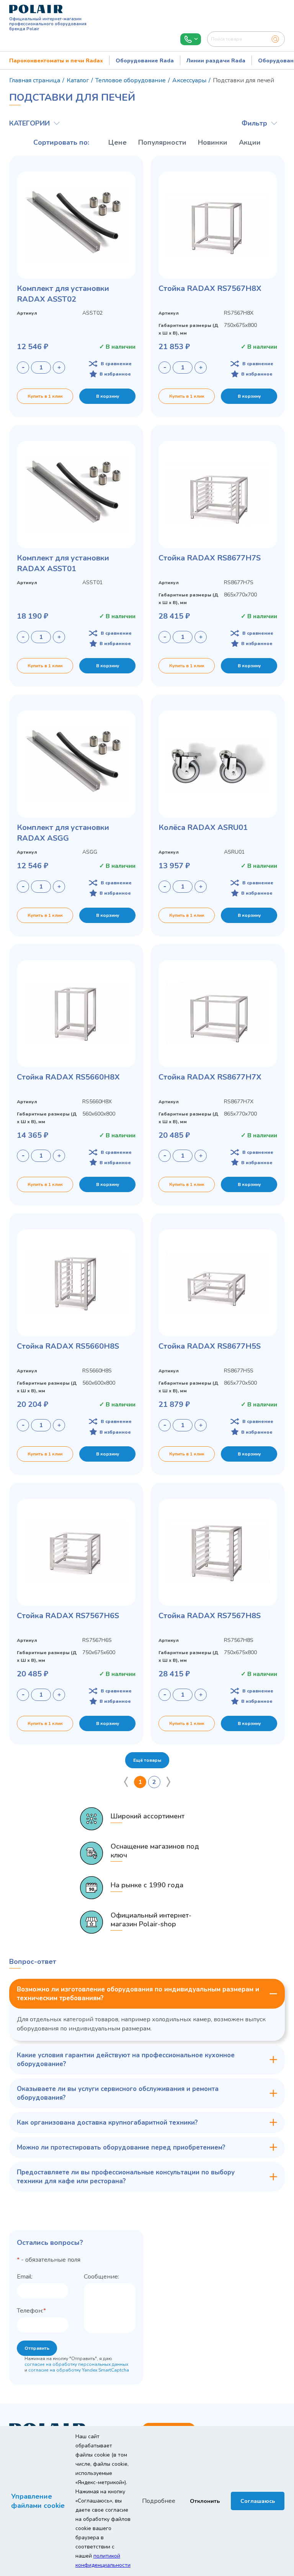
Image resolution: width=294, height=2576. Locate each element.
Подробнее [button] (159, 2501)
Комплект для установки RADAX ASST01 (63, 563)
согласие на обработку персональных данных (76, 2364)
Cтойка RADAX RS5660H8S (68, 1346)
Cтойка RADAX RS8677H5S (210, 1346)
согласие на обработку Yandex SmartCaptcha (79, 2370)
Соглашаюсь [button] (258, 2501)
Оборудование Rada (145, 61)
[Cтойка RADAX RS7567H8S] (218, 1552)
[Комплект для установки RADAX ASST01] (76, 495)
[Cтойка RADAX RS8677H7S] (218, 495)
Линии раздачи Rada (216, 61)
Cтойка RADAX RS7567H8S (210, 1616)
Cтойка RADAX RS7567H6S (68, 1616)
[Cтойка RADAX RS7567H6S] (76, 1552)
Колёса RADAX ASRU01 (203, 827)
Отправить (37, 2348)
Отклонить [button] (205, 2501)
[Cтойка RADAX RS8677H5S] (218, 1283)
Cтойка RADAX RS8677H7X (210, 1077)
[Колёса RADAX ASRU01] (218, 764)
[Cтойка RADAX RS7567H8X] (218, 225)
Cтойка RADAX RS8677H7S (210, 558)
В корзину (108, 396)
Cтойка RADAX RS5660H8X (68, 1077)
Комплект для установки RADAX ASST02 (63, 294)
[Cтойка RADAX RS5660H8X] (76, 1014)
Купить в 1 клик (45, 396)
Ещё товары (147, 1760)
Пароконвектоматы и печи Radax (56, 61)
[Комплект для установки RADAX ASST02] (76, 225)
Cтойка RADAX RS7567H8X (210, 288)
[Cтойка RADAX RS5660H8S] (76, 1283)
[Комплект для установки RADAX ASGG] (76, 764)
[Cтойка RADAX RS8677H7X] (218, 1014)
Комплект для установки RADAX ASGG (63, 833)
